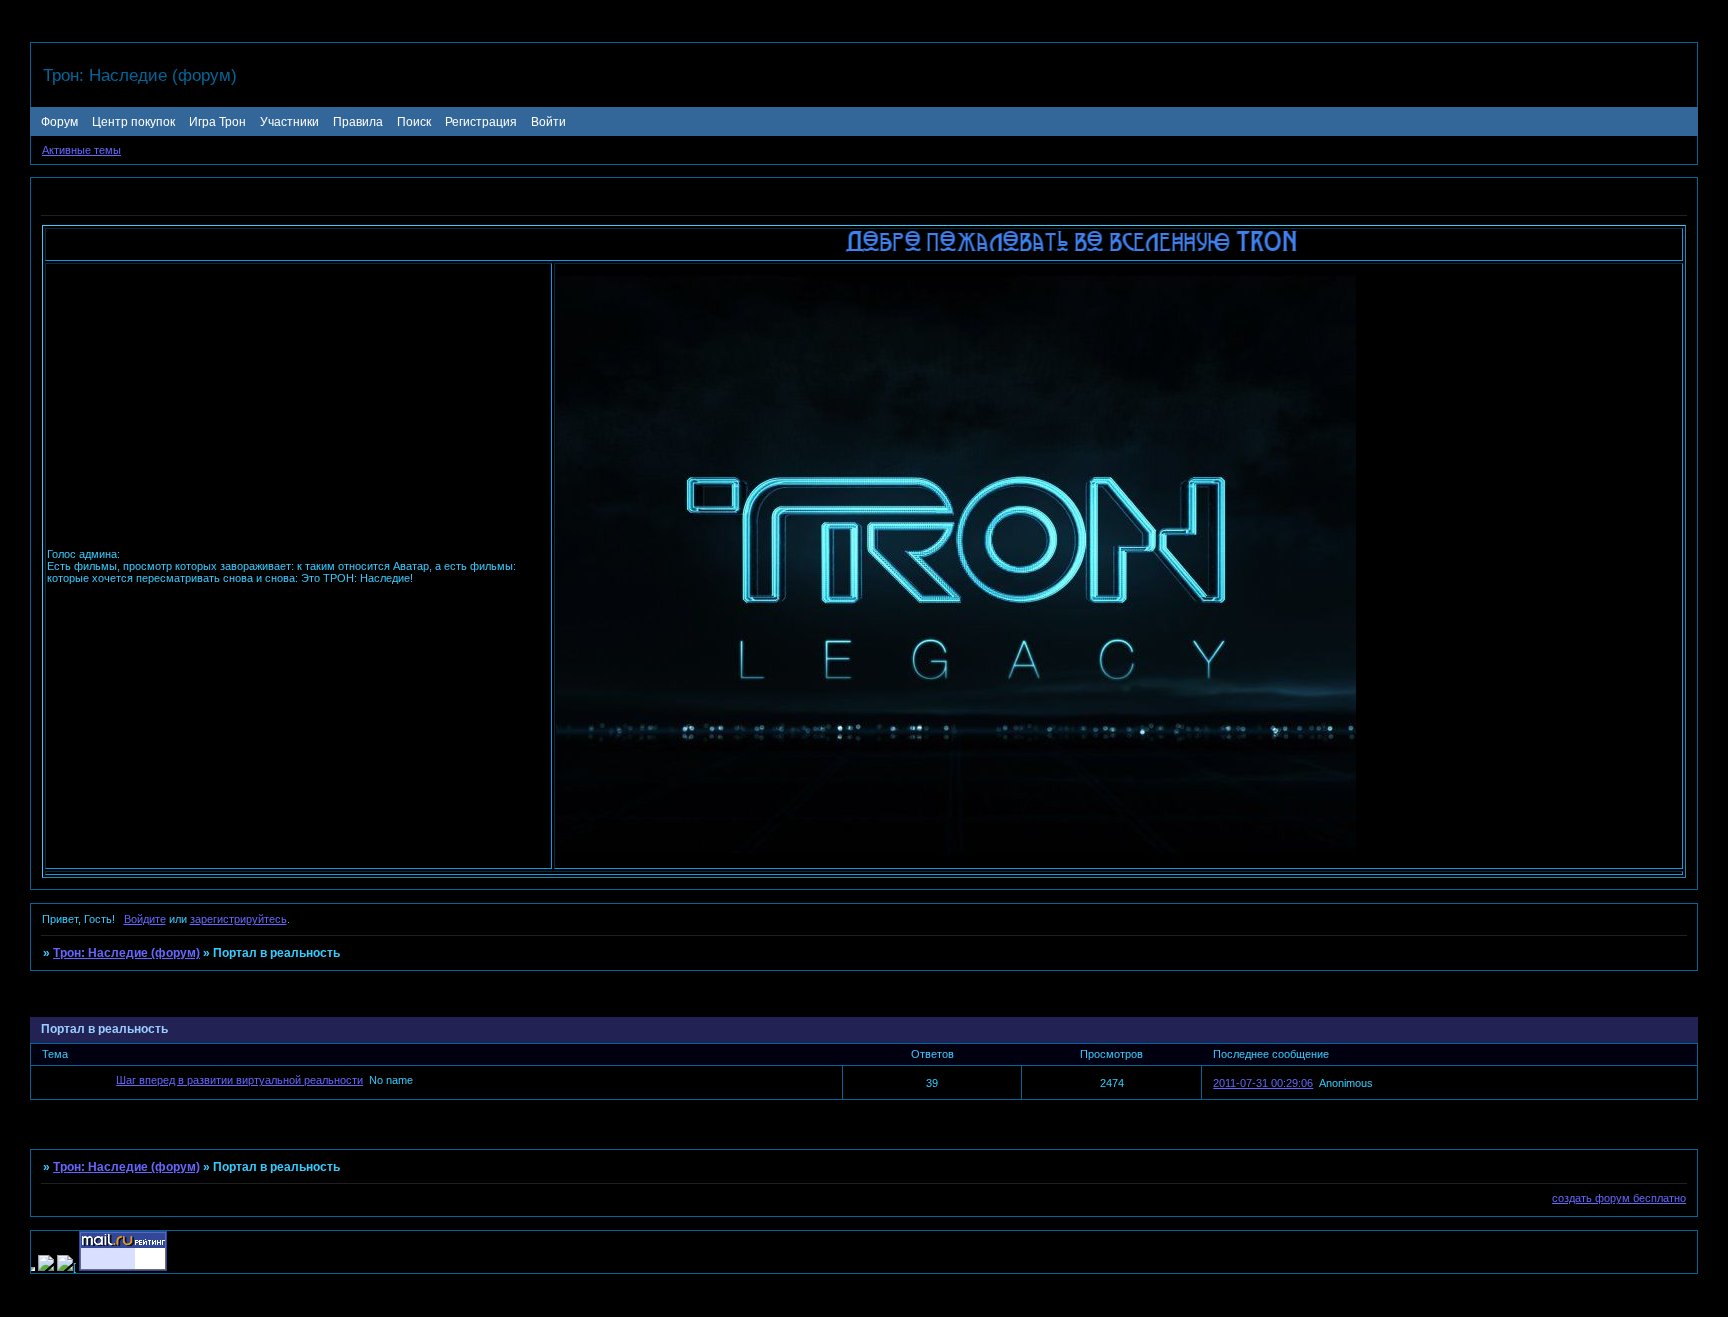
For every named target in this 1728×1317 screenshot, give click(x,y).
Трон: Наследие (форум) (126, 953)
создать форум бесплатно (1619, 1198)
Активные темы (81, 150)
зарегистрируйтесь (238, 919)
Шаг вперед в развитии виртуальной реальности (239, 1080)
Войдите (145, 919)
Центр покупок (133, 122)
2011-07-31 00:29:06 (1263, 1083)
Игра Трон (217, 122)
